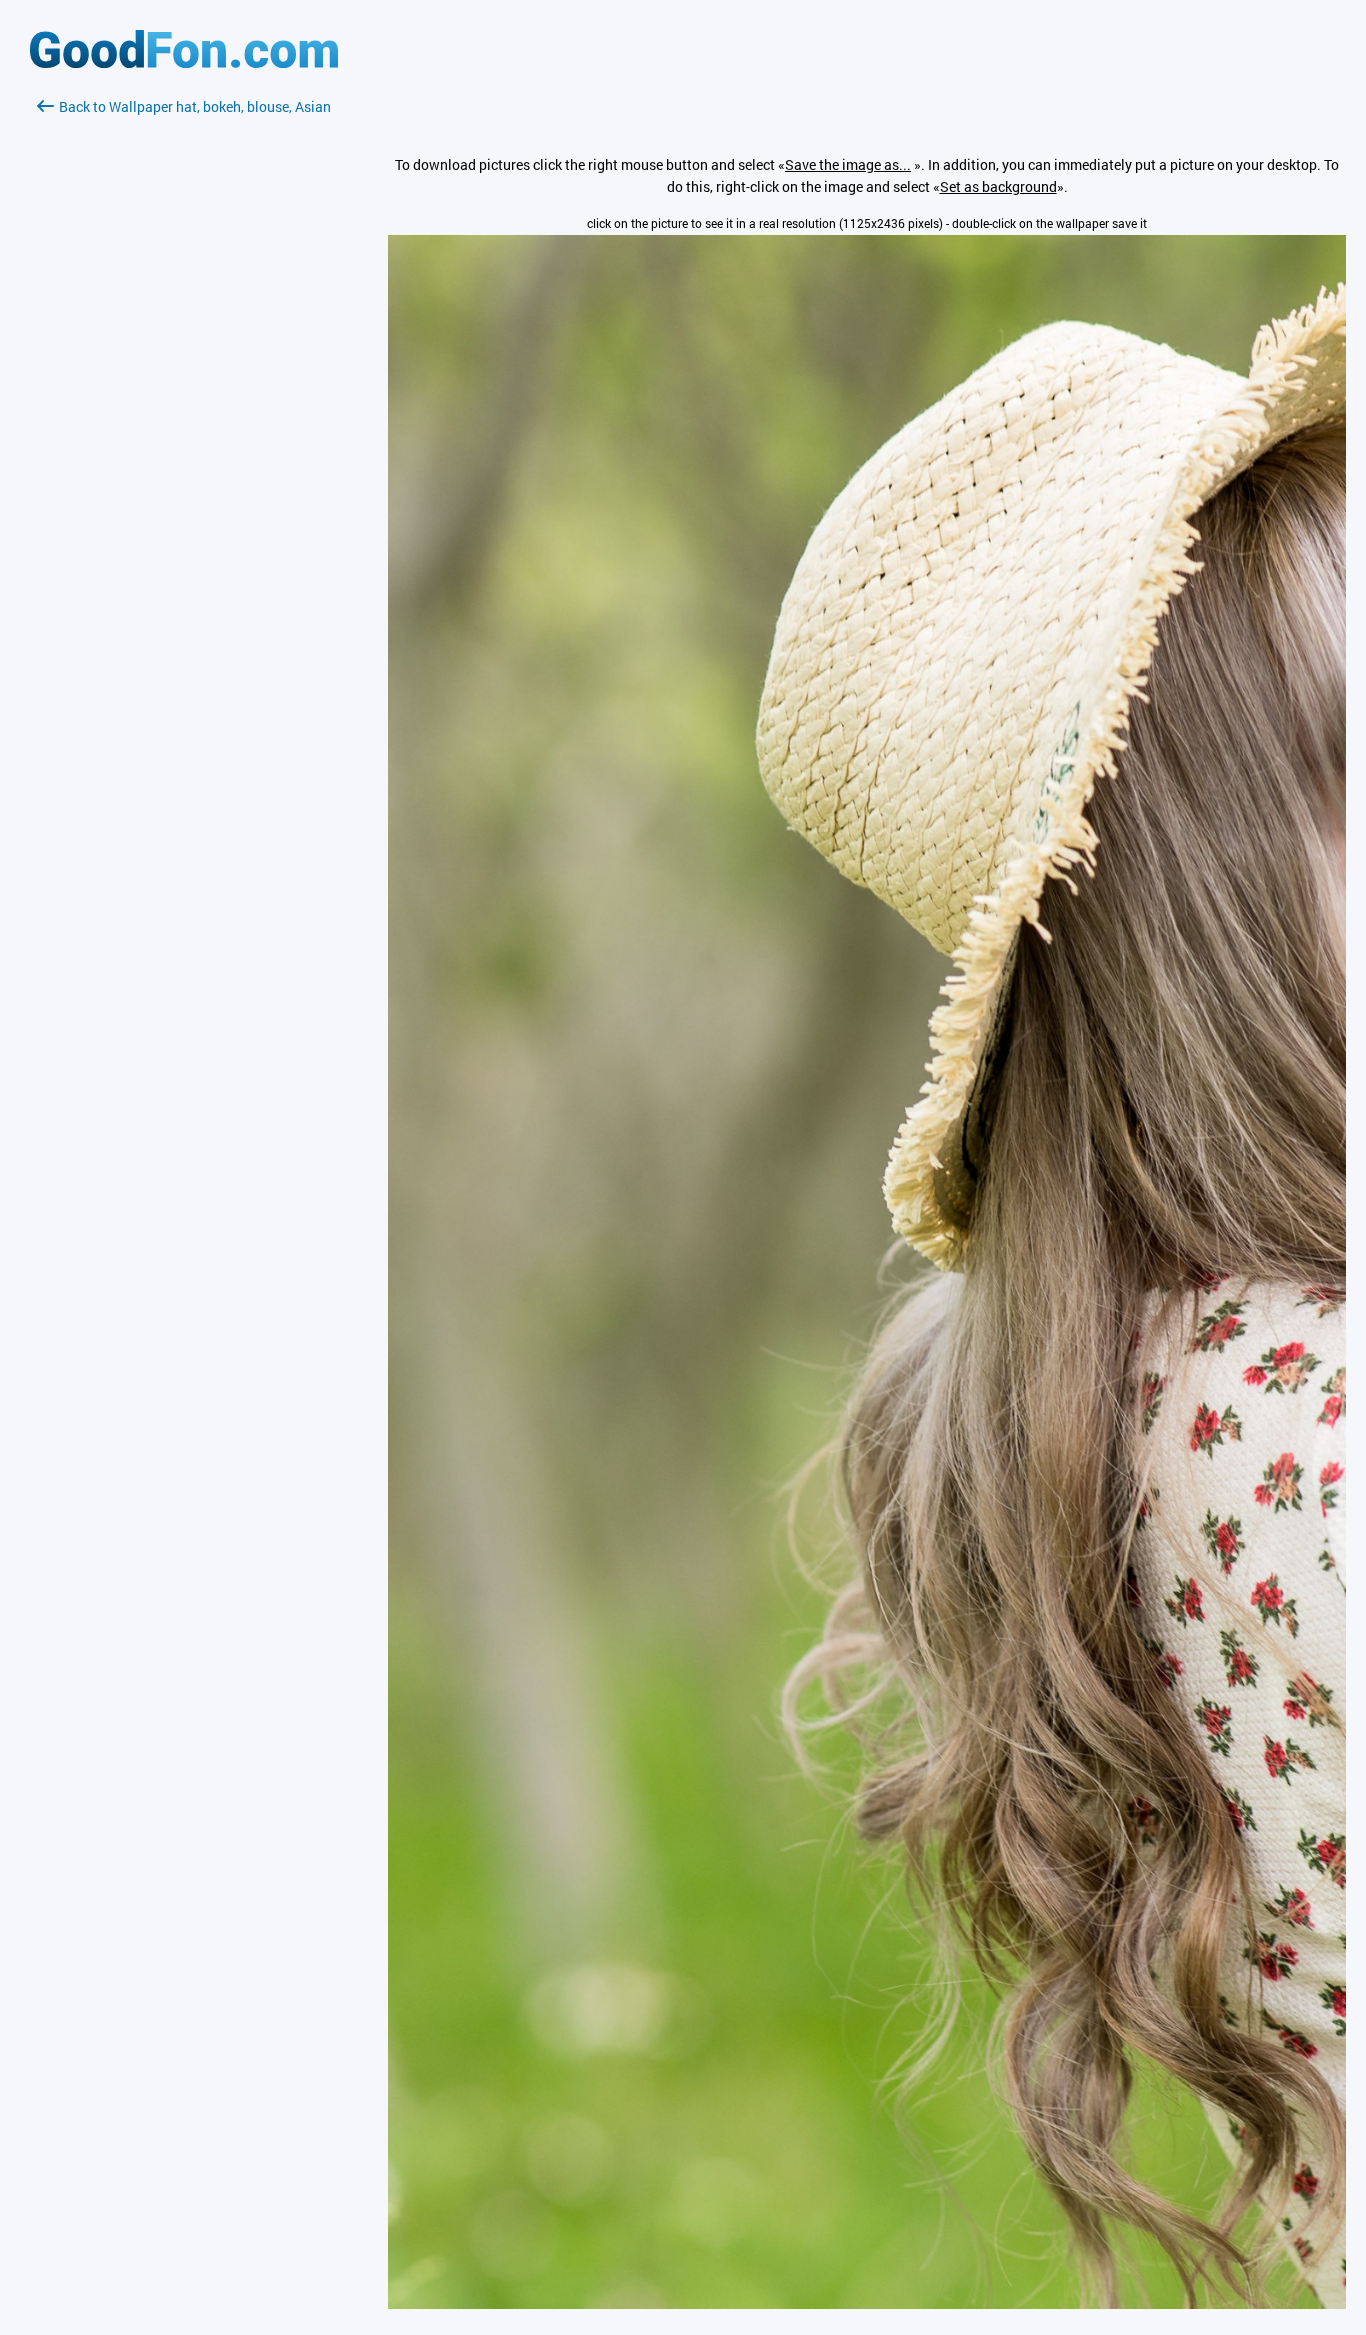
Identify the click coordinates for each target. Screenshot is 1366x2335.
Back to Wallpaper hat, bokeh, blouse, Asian (195, 106)
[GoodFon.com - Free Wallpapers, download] (184, 62)
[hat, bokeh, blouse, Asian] (867, 2303)
